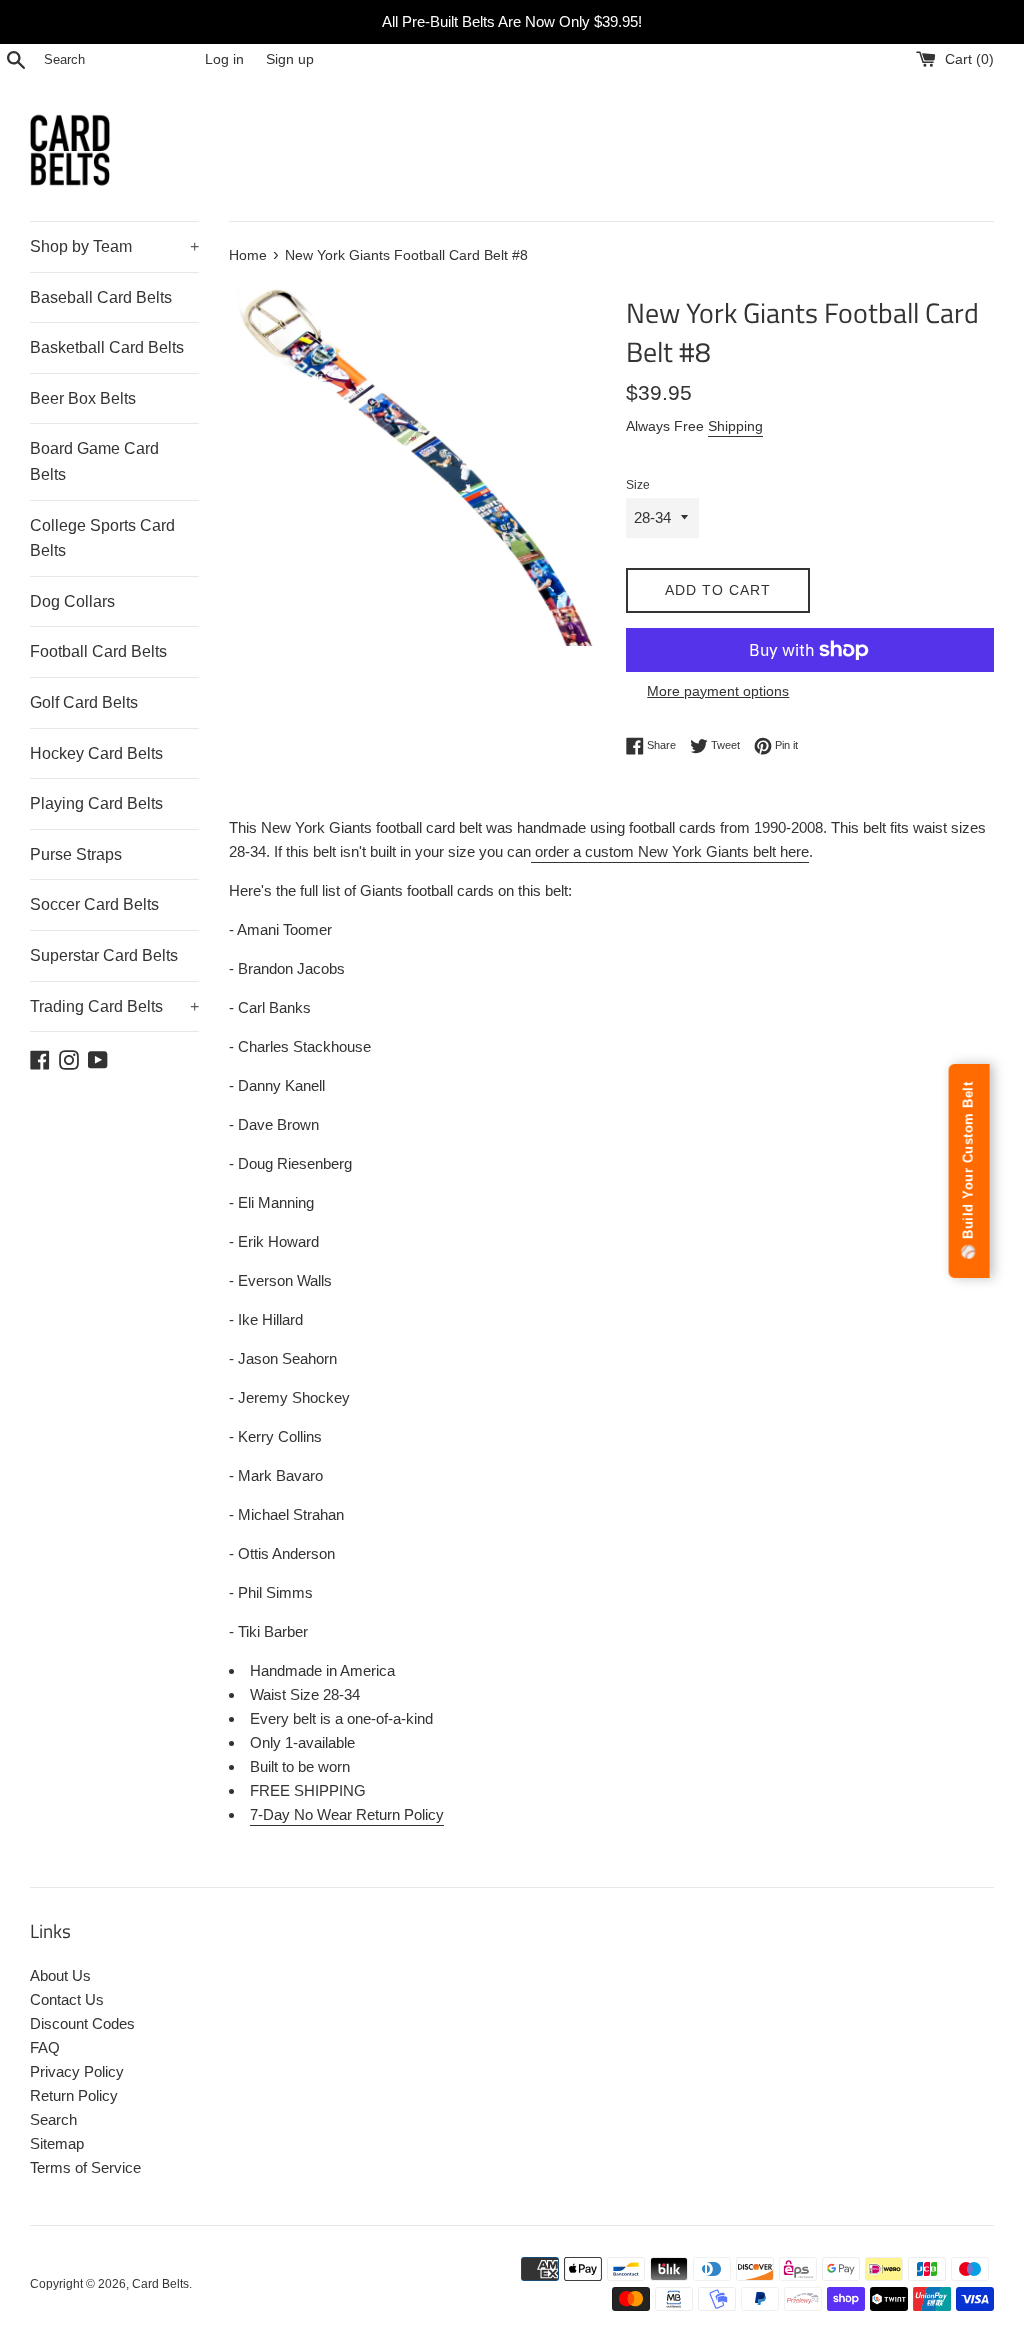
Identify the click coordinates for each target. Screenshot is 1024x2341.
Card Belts (160, 2284)
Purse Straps (76, 854)
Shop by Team (114, 246)
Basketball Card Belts (107, 347)
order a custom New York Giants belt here (670, 851)
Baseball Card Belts (101, 297)
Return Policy (74, 2095)
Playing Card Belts (96, 803)
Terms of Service (85, 2167)
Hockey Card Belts (96, 753)
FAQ (45, 2047)
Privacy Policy (77, 2071)
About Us (60, 1975)
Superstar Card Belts (104, 955)
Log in (224, 59)
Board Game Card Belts (94, 461)
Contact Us (67, 1999)
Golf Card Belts (84, 702)
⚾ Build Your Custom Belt (968, 1171)
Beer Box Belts (83, 398)
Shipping (735, 426)
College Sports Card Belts (102, 538)
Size (638, 485)
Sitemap (57, 2143)
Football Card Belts (98, 651)
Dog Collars (72, 601)
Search (53, 2119)
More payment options (718, 691)
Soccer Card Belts (94, 904)
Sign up (290, 59)
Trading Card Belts (114, 1006)
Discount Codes (82, 2023)
